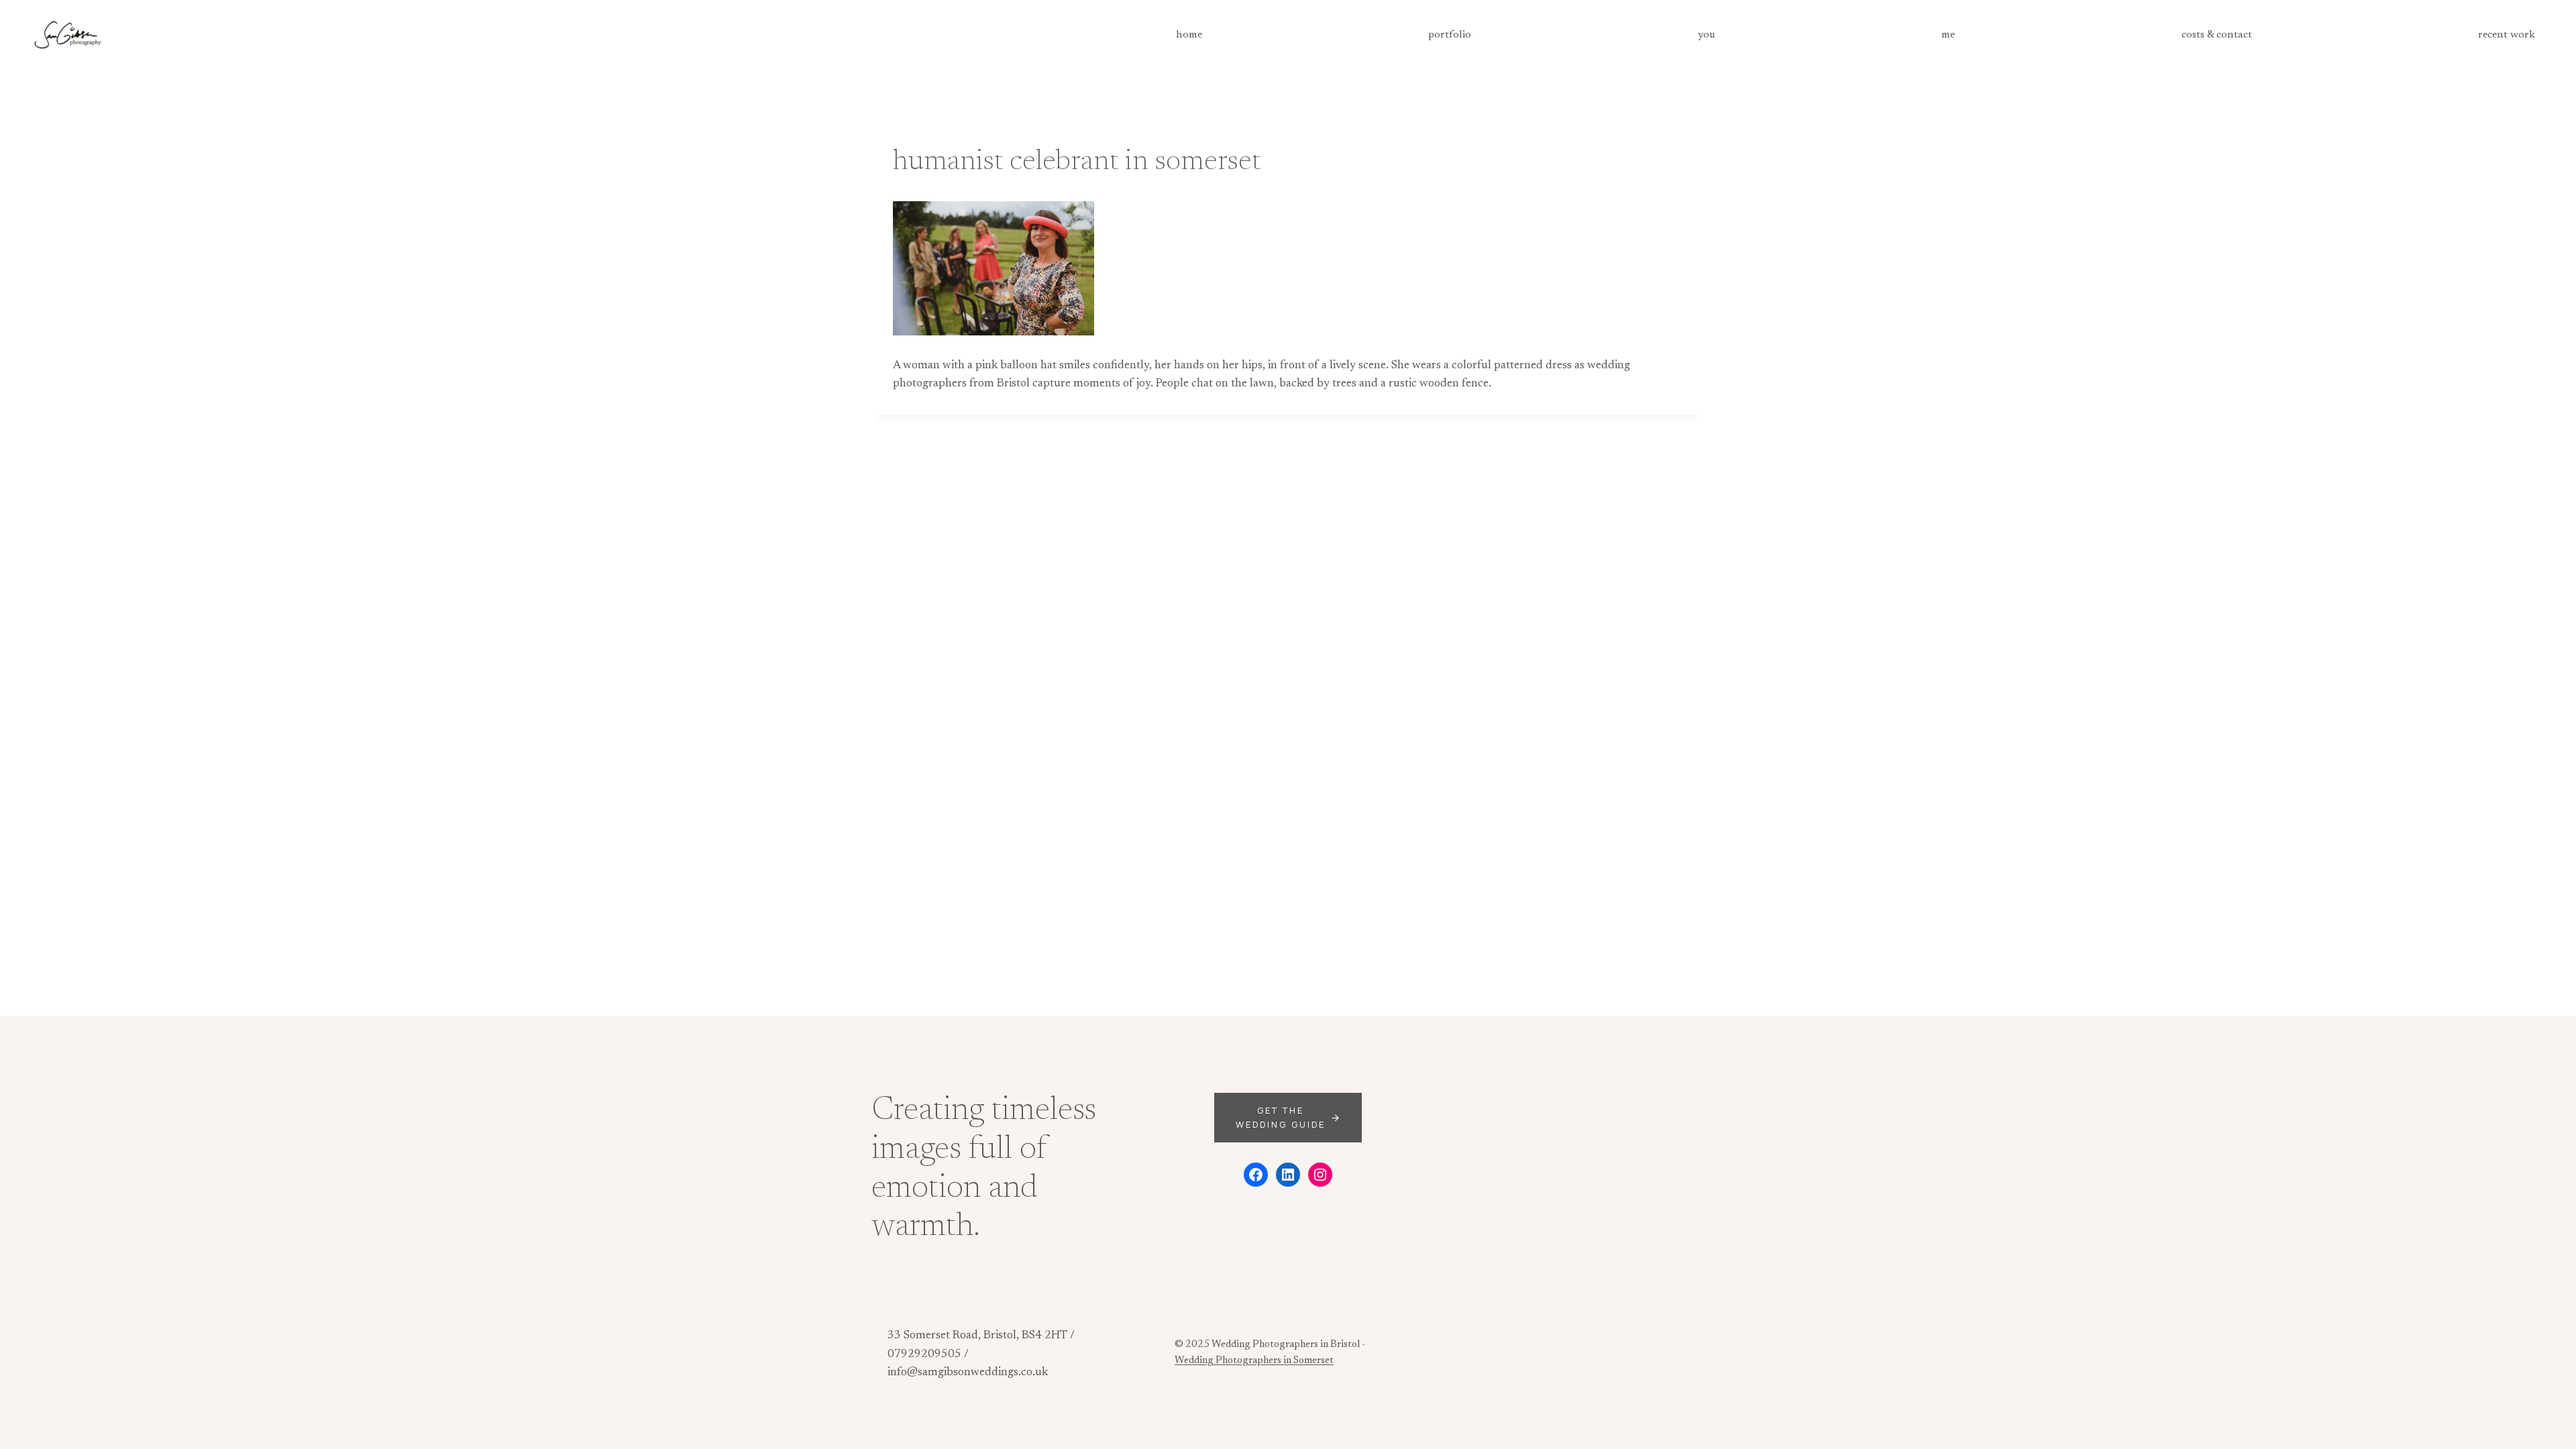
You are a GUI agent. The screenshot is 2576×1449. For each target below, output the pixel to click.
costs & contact (2217, 35)
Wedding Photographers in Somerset (1254, 1361)
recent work (2507, 35)
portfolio (1450, 35)
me (1948, 35)
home (1189, 35)
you (1707, 35)
